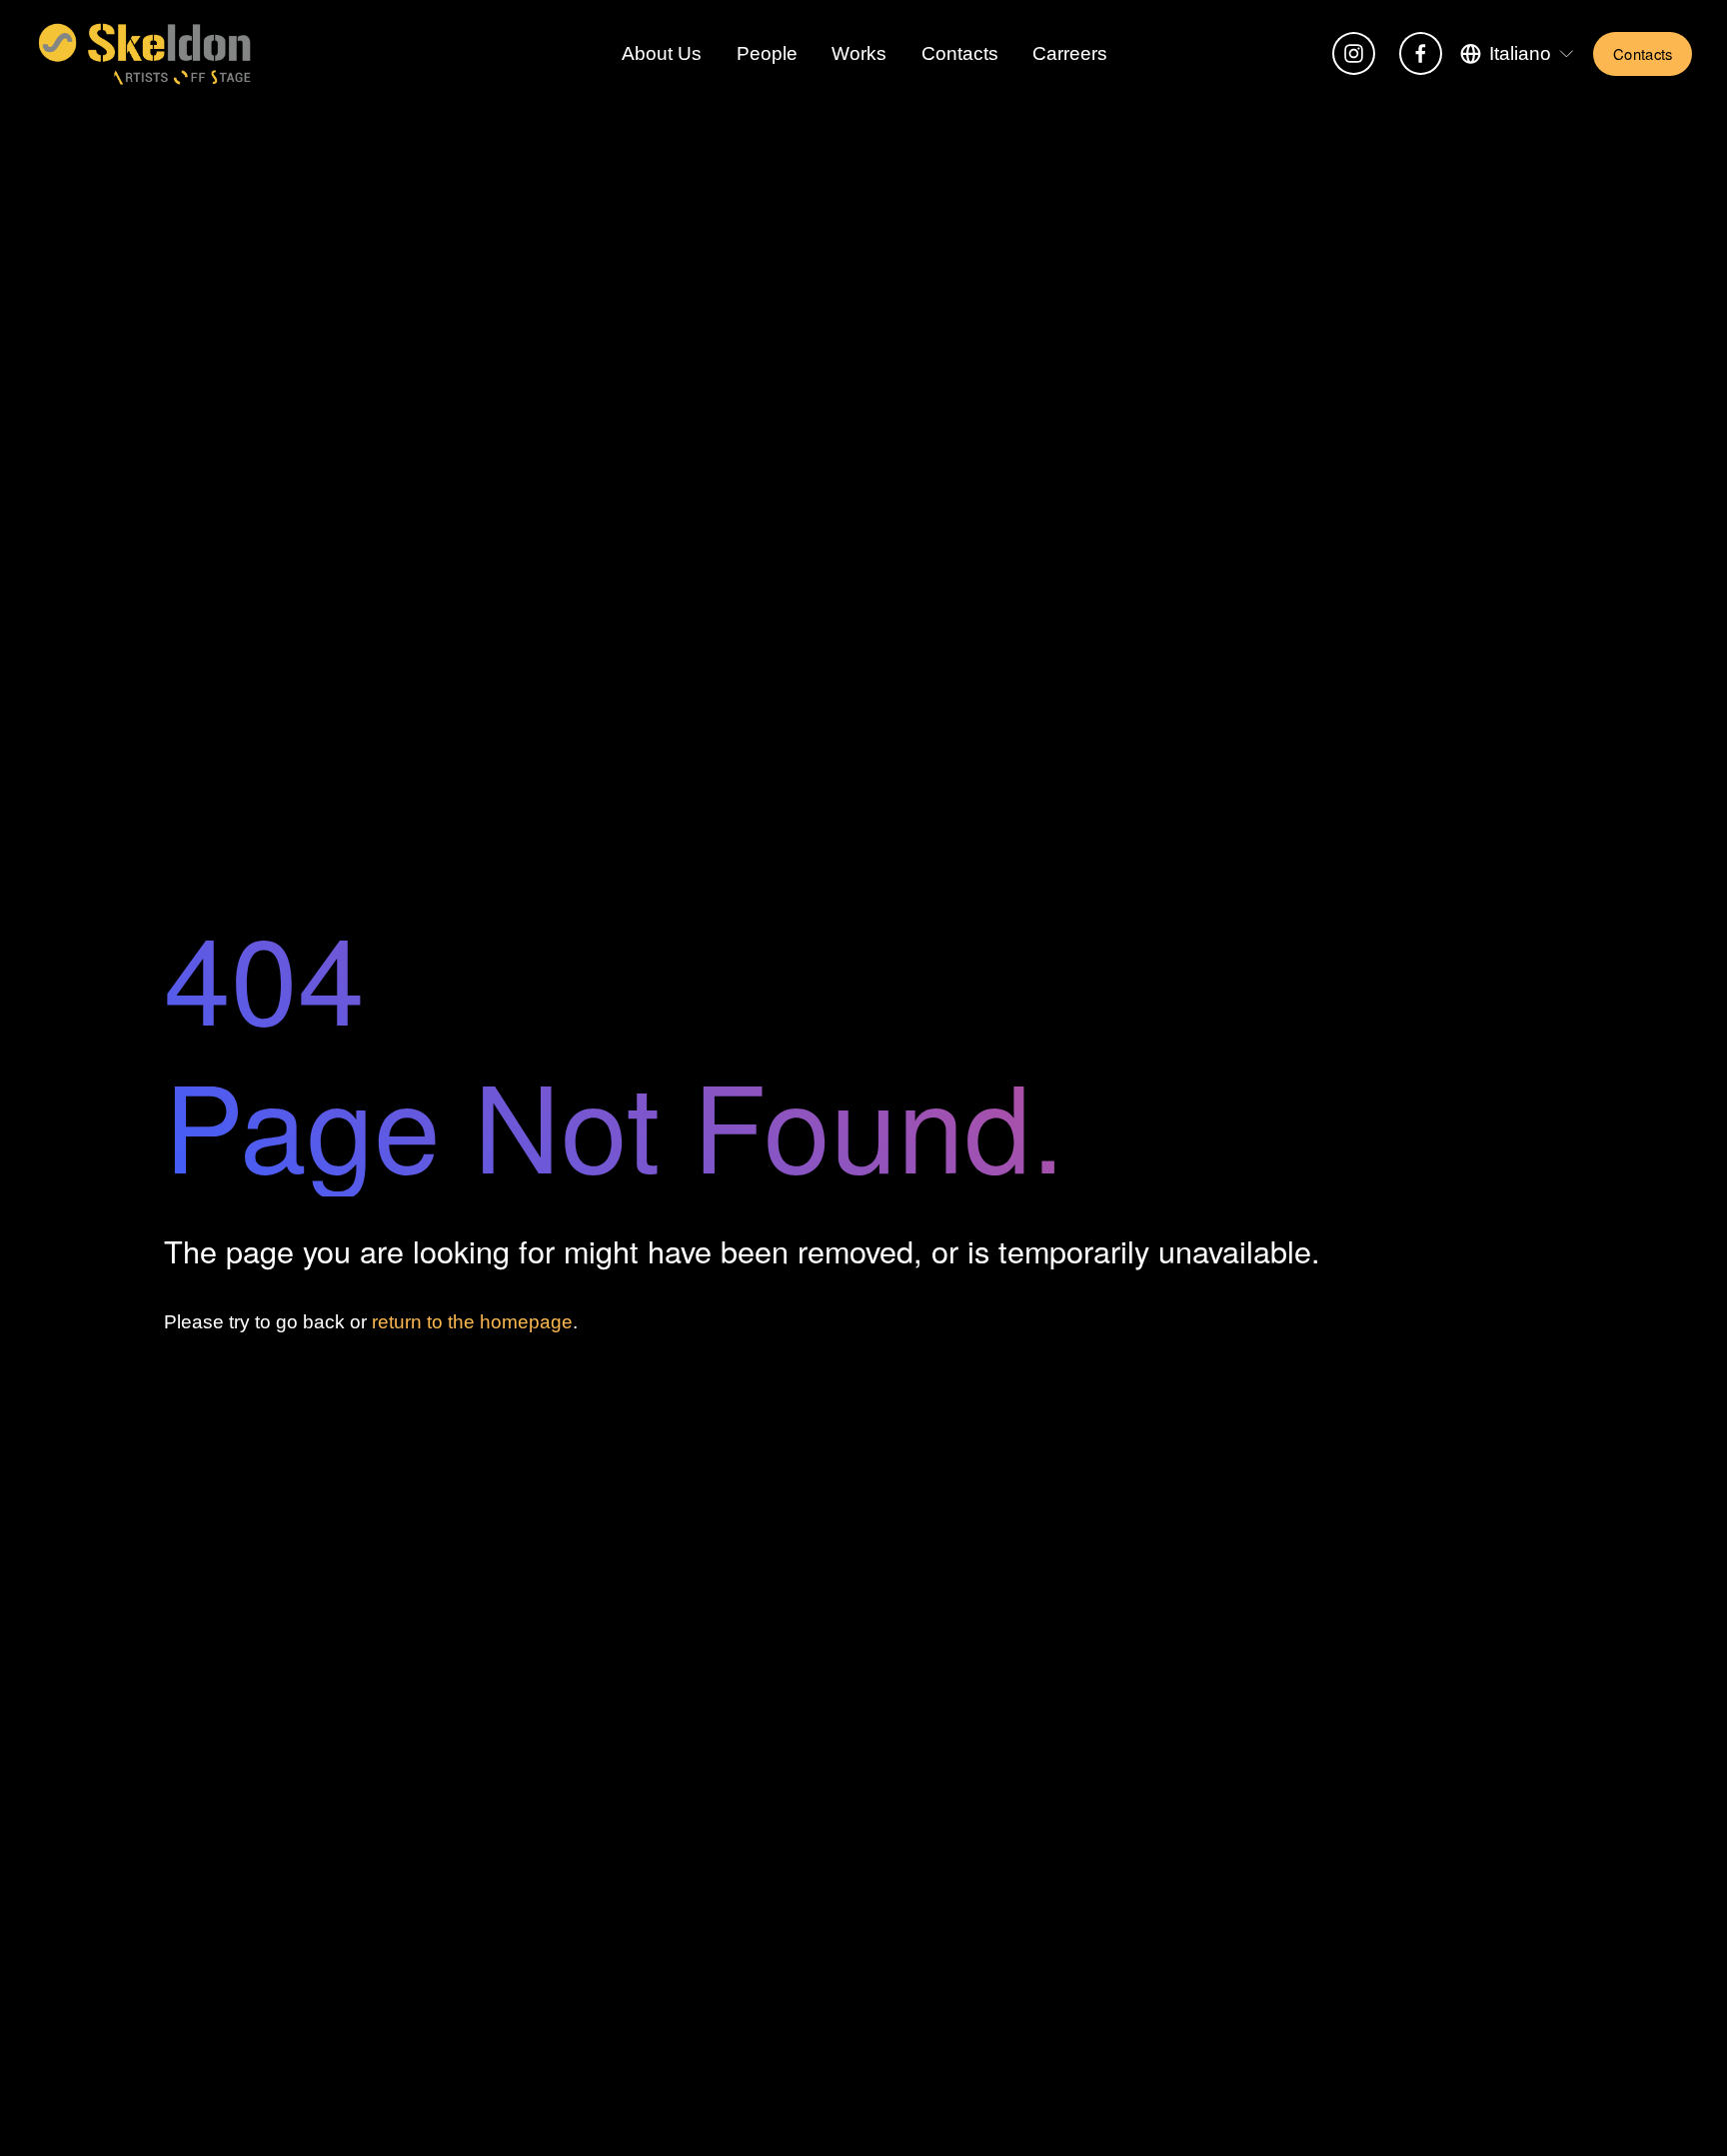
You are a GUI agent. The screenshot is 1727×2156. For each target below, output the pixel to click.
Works (859, 53)
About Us (662, 53)
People (767, 53)
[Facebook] (1421, 53)
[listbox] (1518, 53)
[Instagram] (1354, 53)
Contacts (960, 53)
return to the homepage (472, 1322)
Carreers (1070, 53)
